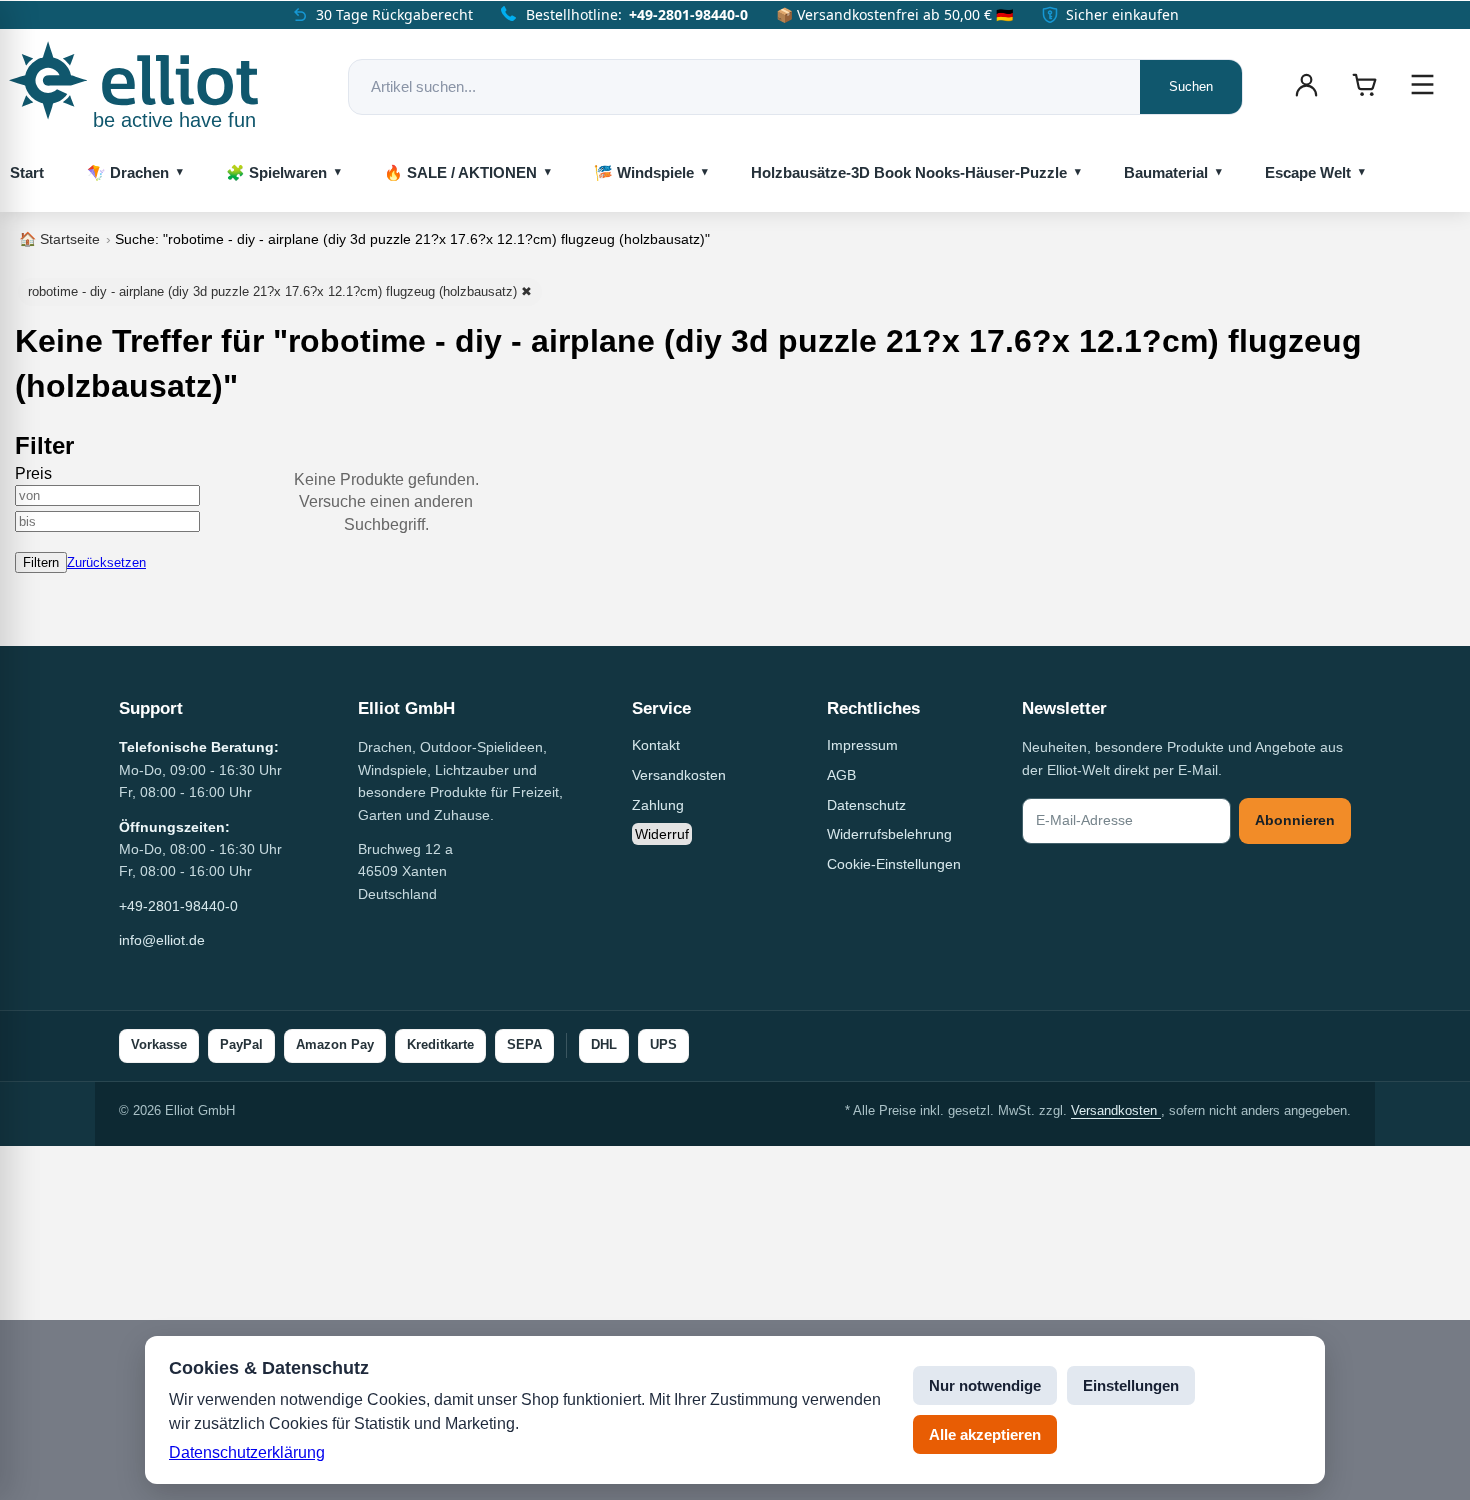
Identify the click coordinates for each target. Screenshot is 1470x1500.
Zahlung (658, 805)
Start (27, 172)
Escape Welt (1308, 172)
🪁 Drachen (128, 172)
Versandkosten (679, 775)
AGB (841, 775)
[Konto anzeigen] (1306, 85)
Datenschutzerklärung (247, 1452)
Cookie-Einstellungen (894, 864)
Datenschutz (866, 805)
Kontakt (656, 745)
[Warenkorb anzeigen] (1364, 85)
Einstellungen (1131, 1385)
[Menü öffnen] (1422, 85)
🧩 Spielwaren (276, 172)
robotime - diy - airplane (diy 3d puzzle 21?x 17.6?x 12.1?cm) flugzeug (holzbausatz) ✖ (280, 291)
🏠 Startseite (59, 239)
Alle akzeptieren (985, 1434)
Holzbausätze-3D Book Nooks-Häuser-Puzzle (909, 172)
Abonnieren (1295, 820)
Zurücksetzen (106, 562)
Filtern (41, 562)
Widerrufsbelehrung (889, 834)
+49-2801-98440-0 (688, 14)
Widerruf (662, 834)
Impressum (862, 745)
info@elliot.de (162, 940)
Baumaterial (1166, 172)
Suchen (1191, 86)
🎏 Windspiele (644, 172)
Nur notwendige (985, 1385)
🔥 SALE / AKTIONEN (460, 172)
